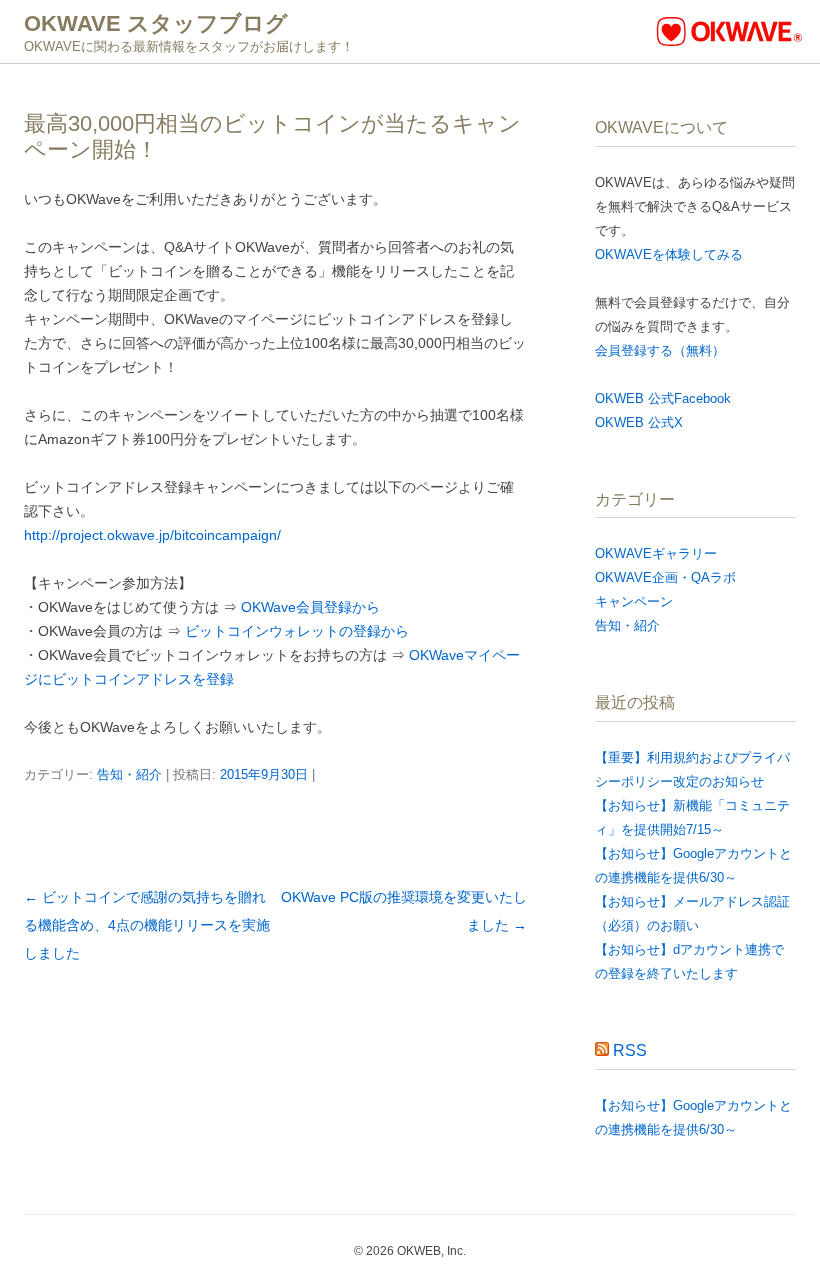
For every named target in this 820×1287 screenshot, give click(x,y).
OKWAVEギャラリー (656, 553)
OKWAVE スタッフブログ (156, 23)
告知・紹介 (129, 774)
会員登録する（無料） (660, 350)
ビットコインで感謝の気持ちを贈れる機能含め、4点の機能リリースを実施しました (147, 925)
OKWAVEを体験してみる (669, 254)
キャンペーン (634, 601)
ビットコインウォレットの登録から (297, 631)
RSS (630, 1050)
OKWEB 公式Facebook (663, 398)
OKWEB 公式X (639, 422)
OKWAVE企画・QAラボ (665, 577)
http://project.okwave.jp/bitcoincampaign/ (152, 535)
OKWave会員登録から (310, 607)
